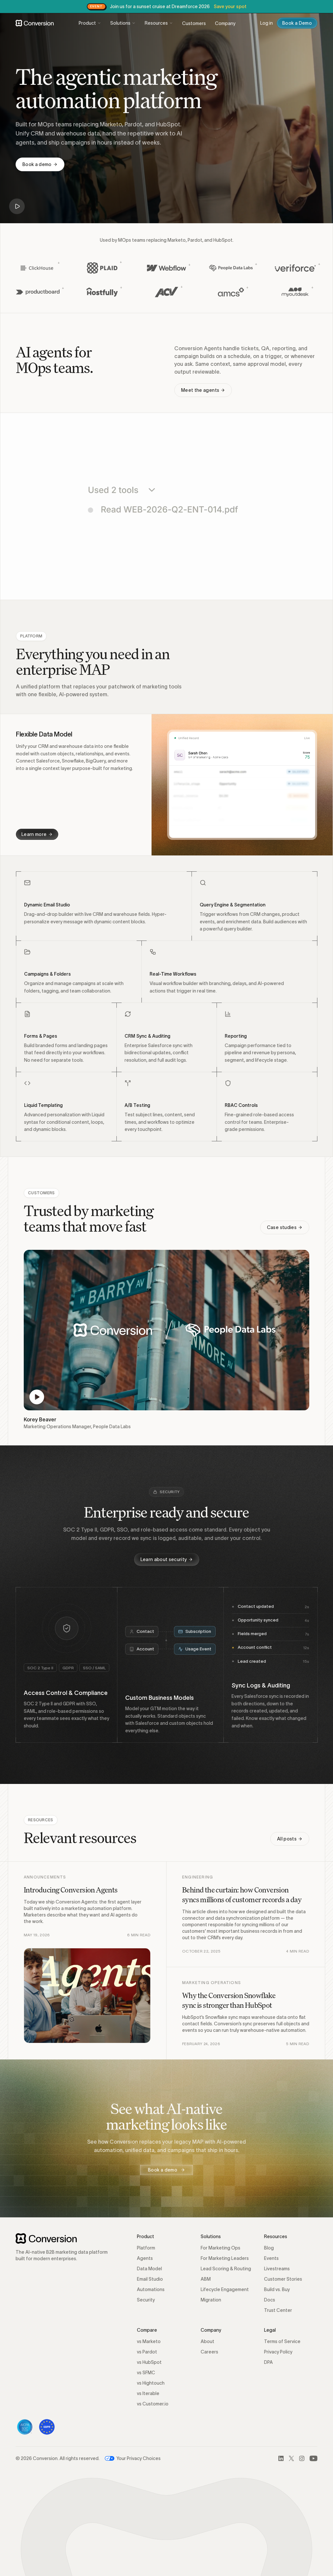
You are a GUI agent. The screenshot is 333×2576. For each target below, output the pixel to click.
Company (225, 23)
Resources (156, 23)
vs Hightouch (151, 2383)
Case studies (282, 1227)
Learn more (34, 834)
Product (87, 23)
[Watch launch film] (17, 206)
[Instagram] (302, 2458)
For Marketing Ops (220, 2248)
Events (271, 2258)
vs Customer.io (153, 2404)
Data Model (149, 2269)
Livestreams (277, 2269)
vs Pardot (147, 2352)
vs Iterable (148, 2393)
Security (146, 2300)
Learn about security (164, 1559)
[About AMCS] (231, 292)
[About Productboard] (38, 292)
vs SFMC (146, 2373)
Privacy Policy (278, 2352)
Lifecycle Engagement (225, 2289)
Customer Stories (283, 2279)
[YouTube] (313, 2458)
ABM (206, 2279)
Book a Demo (297, 23)
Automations (151, 2289)
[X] (291, 2458)
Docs (270, 2300)
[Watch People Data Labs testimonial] (166, 1330)
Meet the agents (200, 390)
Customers (194, 23)
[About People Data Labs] (231, 268)
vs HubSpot (149, 2362)
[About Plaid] (102, 268)
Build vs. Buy (277, 2289)
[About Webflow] (166, 268)
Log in (266, 23)
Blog (269, 2248)
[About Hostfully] (102, 292)
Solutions (120, 23)
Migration (211, 2300)
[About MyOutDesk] (295, 292)
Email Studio (150, 2279)
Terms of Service (282, 2341)
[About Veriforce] (295, 268)
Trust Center (278, 2310)
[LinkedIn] (281, 2458)
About (207, 2341)
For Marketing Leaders (225, 2258)
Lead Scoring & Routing (226, 2269)
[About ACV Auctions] (166, 292)
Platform (146, 2248)
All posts (287, 1839)
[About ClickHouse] (38, 268)
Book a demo (37, 164)
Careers (209, 2352)
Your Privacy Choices (139, 2458)
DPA (268, 2362)
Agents (145, 2258)
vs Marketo (149, 2341)
